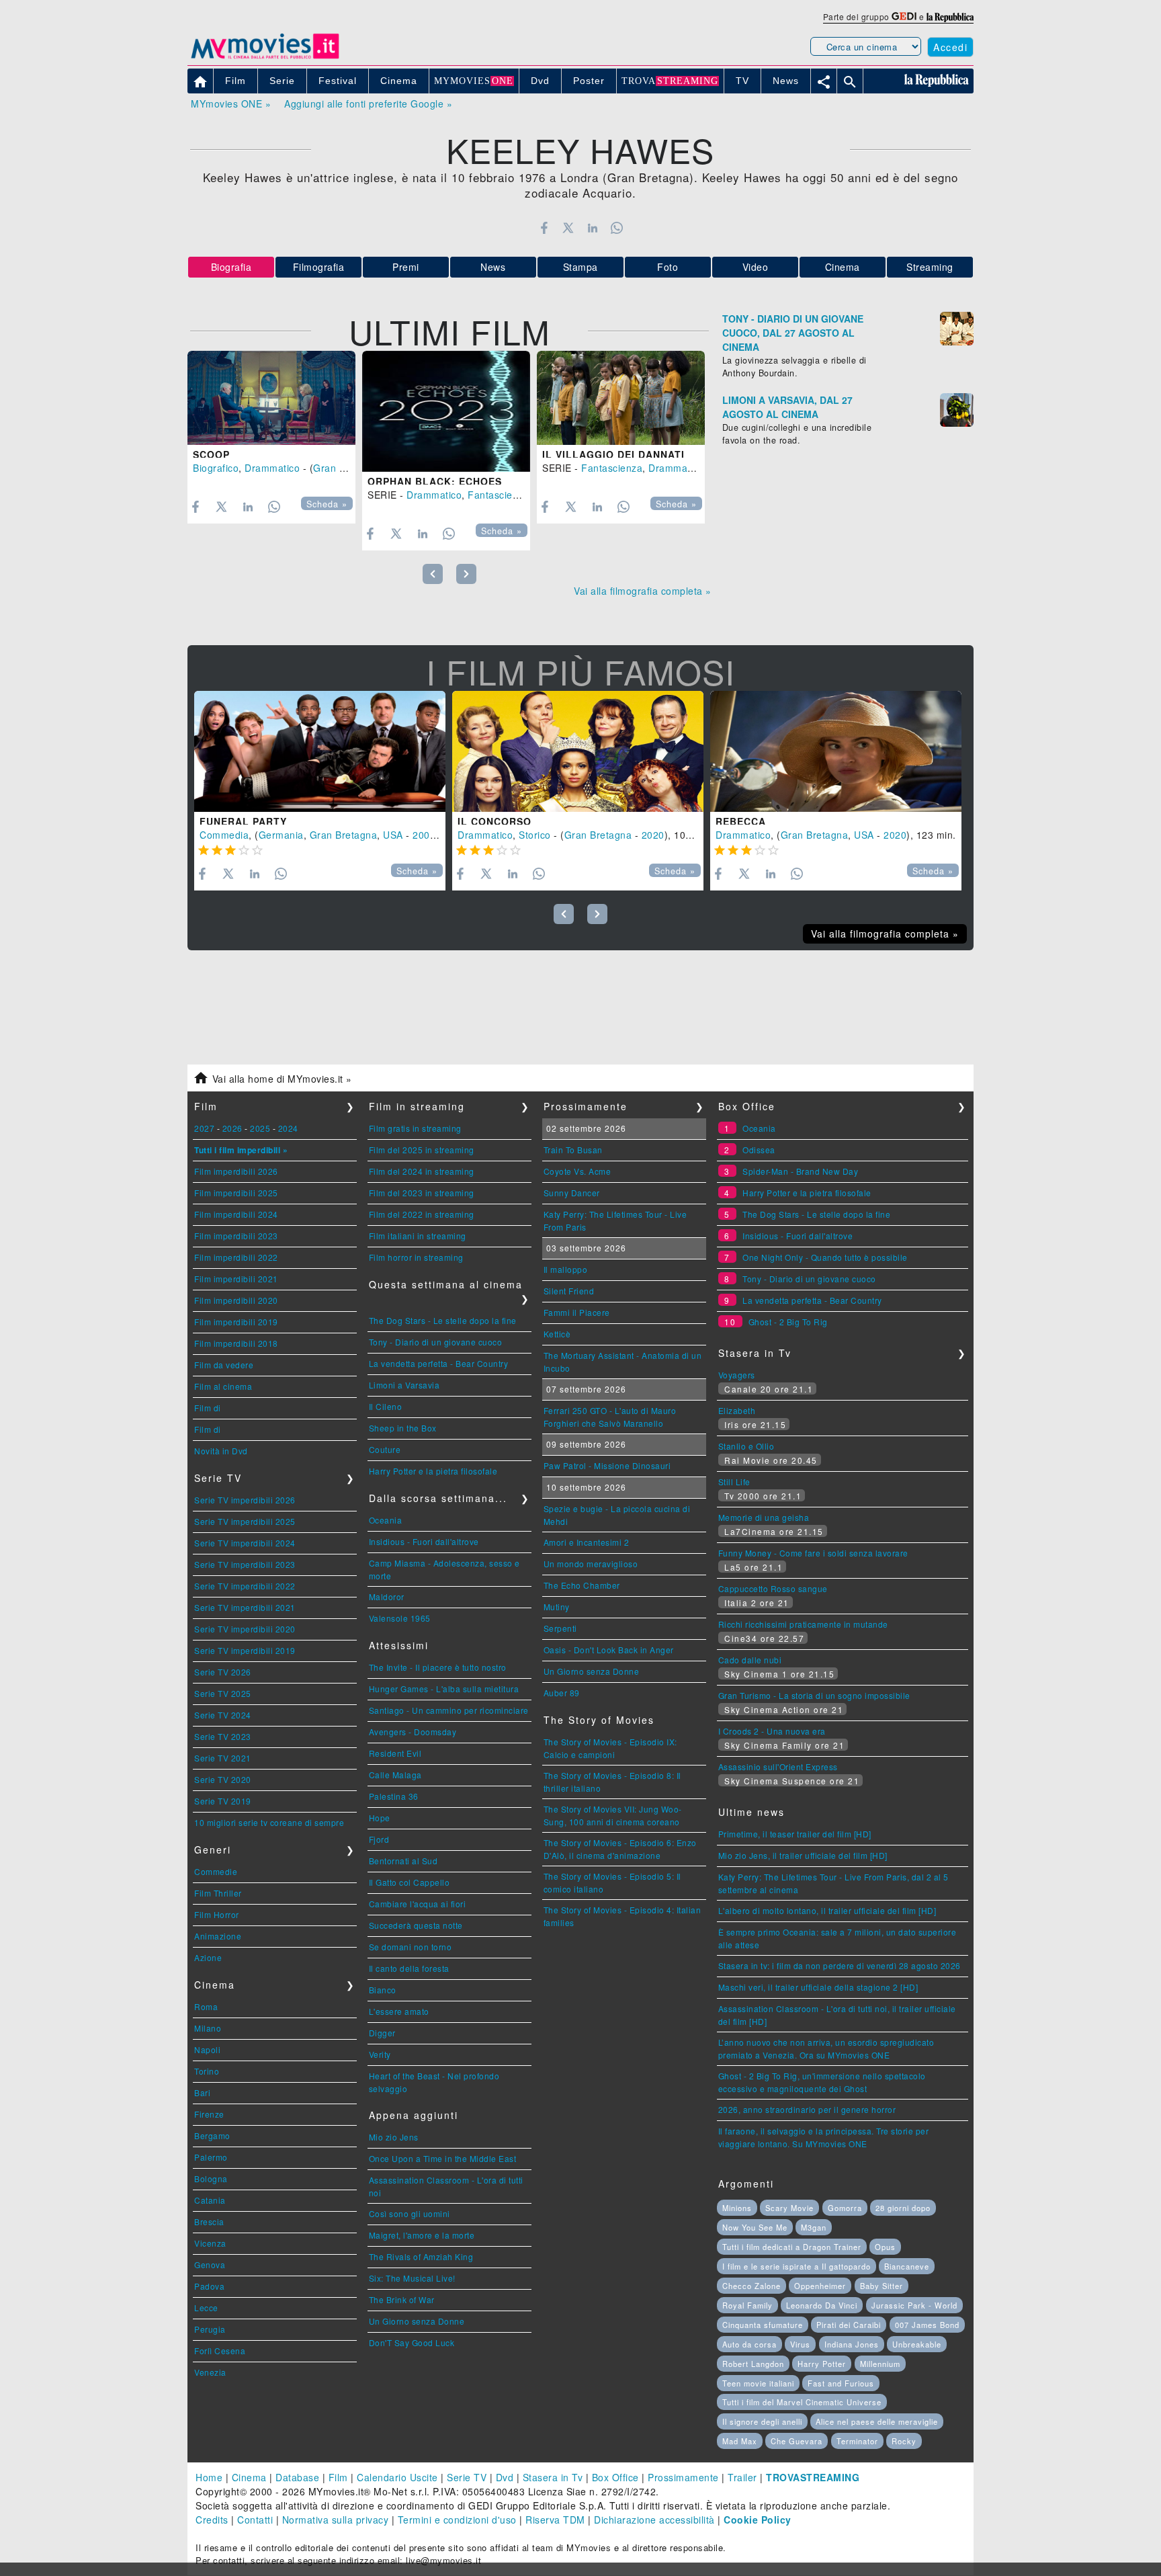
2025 (260, 1128)
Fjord (379, 1839)
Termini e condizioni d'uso (457, 2520)
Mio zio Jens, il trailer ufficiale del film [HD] (803, 1855)
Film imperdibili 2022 (236, 1257)
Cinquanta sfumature (763, 2325)
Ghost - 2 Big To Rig (788, 1322)
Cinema (843, 267)
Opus (885, 2247)
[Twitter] (568, 228)
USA (393, 835)
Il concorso (494, 821)
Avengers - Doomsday (413, 1732)
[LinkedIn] (592, 228)
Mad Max (740, 2441)
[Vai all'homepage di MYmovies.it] (265, 58)
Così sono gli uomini (410, 2213)
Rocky (904, 2441)
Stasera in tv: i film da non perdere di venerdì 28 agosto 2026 (840, 1965)
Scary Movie (789, 2208)
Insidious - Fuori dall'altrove (424, 1541)
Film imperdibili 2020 (236, 1300)
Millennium (880, 2364)
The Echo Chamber (582, 1585)
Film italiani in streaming (418, 1236)
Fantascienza (498, 495)
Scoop (211, 454)
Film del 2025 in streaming (422, 1150)
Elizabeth (737, 1410)
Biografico (216, 468)
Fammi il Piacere (577, 1312)
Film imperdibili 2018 (236, 1343)
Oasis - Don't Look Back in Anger (609, 1650)
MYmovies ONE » (231, 103)
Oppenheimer (820, 2286)
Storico (535, 835)
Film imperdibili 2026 (236, 1171)
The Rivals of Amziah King (421, 2256)
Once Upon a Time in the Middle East (443, 2158)
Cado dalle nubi (750, 1660)
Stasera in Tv (553, 2477)
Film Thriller (218, 1893)
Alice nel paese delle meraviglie (877, 2421)
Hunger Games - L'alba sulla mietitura (444, 1689)
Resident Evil (395, 1753)
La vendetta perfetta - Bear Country (439, 1363)
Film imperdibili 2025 (236, 1193)
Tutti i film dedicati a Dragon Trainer (792, 2247)
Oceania (386, 1520)
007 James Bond (927, 2325)
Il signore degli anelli (762, 2421)
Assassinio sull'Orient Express (778, 1767)
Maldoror (387, 1596)
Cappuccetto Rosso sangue (773, 1588)
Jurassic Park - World (914, 2305)
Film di (208, 1408)
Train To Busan (573, 1150)
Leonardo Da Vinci (822, 2305)
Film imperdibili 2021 (236, 1279)
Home (209, 2477)
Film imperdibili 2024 (236, 1214)
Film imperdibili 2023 (236, 1236)
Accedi (950, 47)
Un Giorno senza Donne (417, 2321)
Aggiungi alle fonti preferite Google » (368, 103)
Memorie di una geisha (764, 1517)
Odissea (759, 1150)
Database (297, 2477)
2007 (424, 835)
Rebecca (741, 821)
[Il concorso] (578, 751)
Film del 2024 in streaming (422, 1171)
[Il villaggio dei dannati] (621, 398)
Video (756, 267)
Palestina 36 (394, 1796)
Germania (281, 835)
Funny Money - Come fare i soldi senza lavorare (813, 1553)
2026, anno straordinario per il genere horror (807, 2109)
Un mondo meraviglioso (591, 1564)
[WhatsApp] (617, 228)
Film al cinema (223, 1386)
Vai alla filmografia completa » (643, 591)
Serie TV (467, 2477)
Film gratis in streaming (415, 1128)
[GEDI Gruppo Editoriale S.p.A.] (904, 16)
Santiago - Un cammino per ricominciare (449, 1710)
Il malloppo (566, 1269)
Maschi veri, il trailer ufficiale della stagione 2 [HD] (818, 1987)
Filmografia (319, 267)
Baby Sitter (881, 2286)
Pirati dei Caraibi (849, 2325)
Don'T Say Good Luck (412, 2342)
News (493, 267)
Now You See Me (755, 2227)
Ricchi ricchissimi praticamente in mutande (803, 1624)
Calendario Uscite (397, 2477)
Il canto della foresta (409, 1968)
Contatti (255, 2520)
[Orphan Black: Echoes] (446, 411)
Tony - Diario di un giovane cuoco (436, 1342)
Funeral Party (243, 821)
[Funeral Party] (320, 751)
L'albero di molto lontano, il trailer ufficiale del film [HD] (827, 1910)
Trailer (742, 2477)
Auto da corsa (749, 2344)
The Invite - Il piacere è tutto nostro (438, 1667)
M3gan (814, 2227)
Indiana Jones (852, 2344)
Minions (737, 2208)
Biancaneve (907, 2266)
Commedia (224, 835)
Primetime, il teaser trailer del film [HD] (795, 1834)
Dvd (505, 2477)
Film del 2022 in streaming (422, 1214)
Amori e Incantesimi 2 (587, 1542)
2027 (204, 1128)
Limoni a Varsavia (404, 1385)
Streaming (930, 267)
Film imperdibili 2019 (236, 1322)
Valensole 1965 (400, 1618)
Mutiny (557, 1607)
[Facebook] (544, 228)
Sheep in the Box (403, 1428)
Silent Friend (569, 1291)
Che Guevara (797, 2441)
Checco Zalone (751, 2286)
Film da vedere (224, 1365)
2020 (653, 835)
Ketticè (557, 1334)
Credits (212, 2520)
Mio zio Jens (394, 2137)
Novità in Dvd (221, 1451)
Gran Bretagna (347, 468)
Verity (380, 2054)
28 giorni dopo (903, 2208)
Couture (385, 1449)
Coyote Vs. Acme (577, 1171)
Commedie (216, 1871)
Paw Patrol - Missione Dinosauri (607, 1465)
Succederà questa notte (416, 1925)
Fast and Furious (841, 2383)
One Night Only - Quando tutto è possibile (825, 1257)
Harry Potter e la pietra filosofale (433, 1471)
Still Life (734, 1482)
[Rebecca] (836, 751)
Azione (208, 1957)
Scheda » (327, 504)
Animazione (218, 1936)
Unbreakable (917, 2344)
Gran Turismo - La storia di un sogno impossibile (814, 1695)
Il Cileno (386, 1406)
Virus (800, 2344)
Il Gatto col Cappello (410, 1882)
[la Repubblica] (950, 16)
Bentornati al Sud (403, 1861)
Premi (406, 267)
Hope (380, 1818)
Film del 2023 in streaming (422, 1193)
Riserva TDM (555, 2520)
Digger (382, 2033)
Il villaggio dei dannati (613, 454)
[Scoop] (271, 398)
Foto (668, 267)
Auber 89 (562, 1693)
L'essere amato (399, 2011)
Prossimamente (683, 2477)
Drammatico (272, 468)
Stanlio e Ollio (746, 1446)
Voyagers (737, 1375)
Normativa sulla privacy (336, 2520)
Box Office (615, 2477)
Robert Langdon (753, 2364)
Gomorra (845, 2208)
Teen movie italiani (758, 2383)
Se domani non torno (411, 1947)
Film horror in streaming (416, 1257)
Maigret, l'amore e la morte (422, 2235)
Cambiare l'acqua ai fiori (418, 1904)
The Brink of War (402, 2299)
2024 (288, 1128)
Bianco (383, 1990)
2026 (232, 1128)
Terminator (857, 2441)
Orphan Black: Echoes (435, 481)
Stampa (580, 267)
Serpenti (560, 1628)
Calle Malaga (395, 1775)
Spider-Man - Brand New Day (800, 1171)
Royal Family (747, 2305)
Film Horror (217, 1914)
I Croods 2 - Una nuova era (772, 1731)
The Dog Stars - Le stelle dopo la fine (443, 1320)
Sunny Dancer (572, 1193)
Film (338, 2477)
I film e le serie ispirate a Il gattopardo (797, 2266)
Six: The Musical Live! (412, 2278)
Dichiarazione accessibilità (654, 2520)
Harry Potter (822, 2364)
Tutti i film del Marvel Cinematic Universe (802, 2402)
